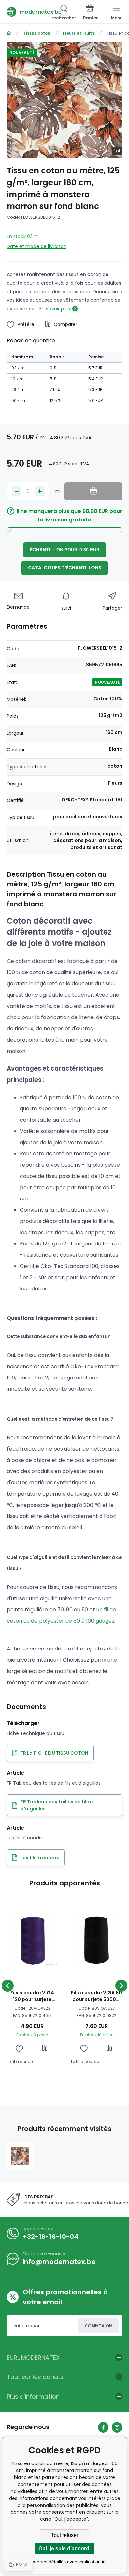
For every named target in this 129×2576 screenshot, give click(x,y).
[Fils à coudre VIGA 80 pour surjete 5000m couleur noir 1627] (97, 1940)
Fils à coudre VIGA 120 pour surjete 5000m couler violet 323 (32, 1996)
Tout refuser (65, 2535)
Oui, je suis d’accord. (64, 2548)
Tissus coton (37, 33)
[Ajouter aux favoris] (19, 2048)
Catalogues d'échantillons (65, 568)
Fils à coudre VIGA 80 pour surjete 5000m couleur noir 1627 (97, 1996)
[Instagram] (117, 2427)
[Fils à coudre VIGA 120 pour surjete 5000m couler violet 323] (32, 1940)
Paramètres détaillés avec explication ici (64, 2562)
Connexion (99, 2326)
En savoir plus (55, 309)
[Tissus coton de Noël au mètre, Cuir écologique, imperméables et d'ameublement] (9, 33)
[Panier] (90, 13)
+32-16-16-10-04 (51, 2237)
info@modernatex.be (59, 2262)
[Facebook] (103, 2427)
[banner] (29, 12)
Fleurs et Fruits (79, 33)
